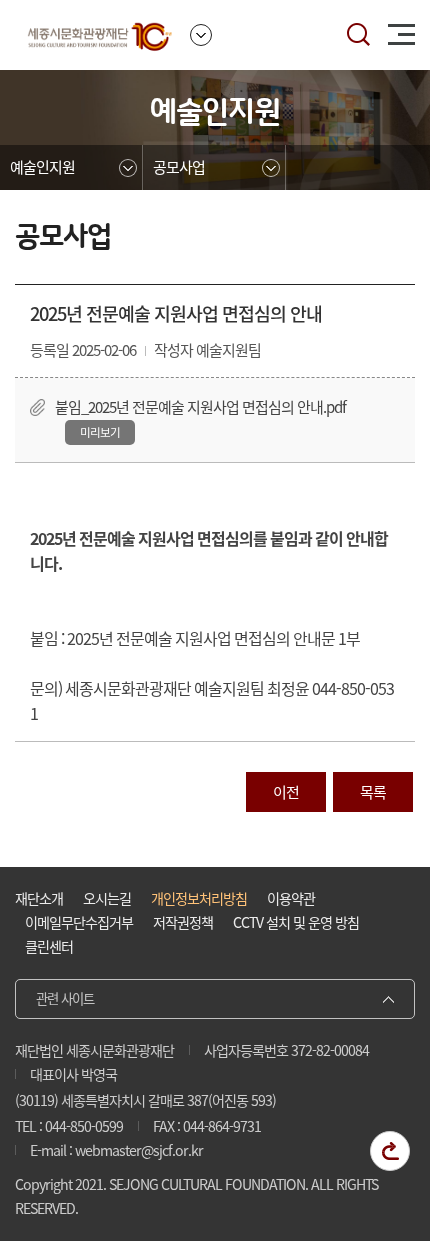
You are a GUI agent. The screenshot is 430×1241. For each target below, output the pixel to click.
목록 (373, 792)
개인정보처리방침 (199, 898)
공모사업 (179, 167)
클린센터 (49, 946)
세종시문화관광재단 (100, 35)
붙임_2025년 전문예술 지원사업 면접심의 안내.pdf (200, 407)
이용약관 (291, 898)
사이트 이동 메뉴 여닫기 (201, 35)
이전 (286, 792)
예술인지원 (42, 167)
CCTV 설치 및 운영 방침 (296, 922)
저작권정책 (183, 922)
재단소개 (39, 898)
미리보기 (100, 432)
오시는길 (107, 898)
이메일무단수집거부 (79, 922)
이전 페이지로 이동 (390, 1151)
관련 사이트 (65, 998)
